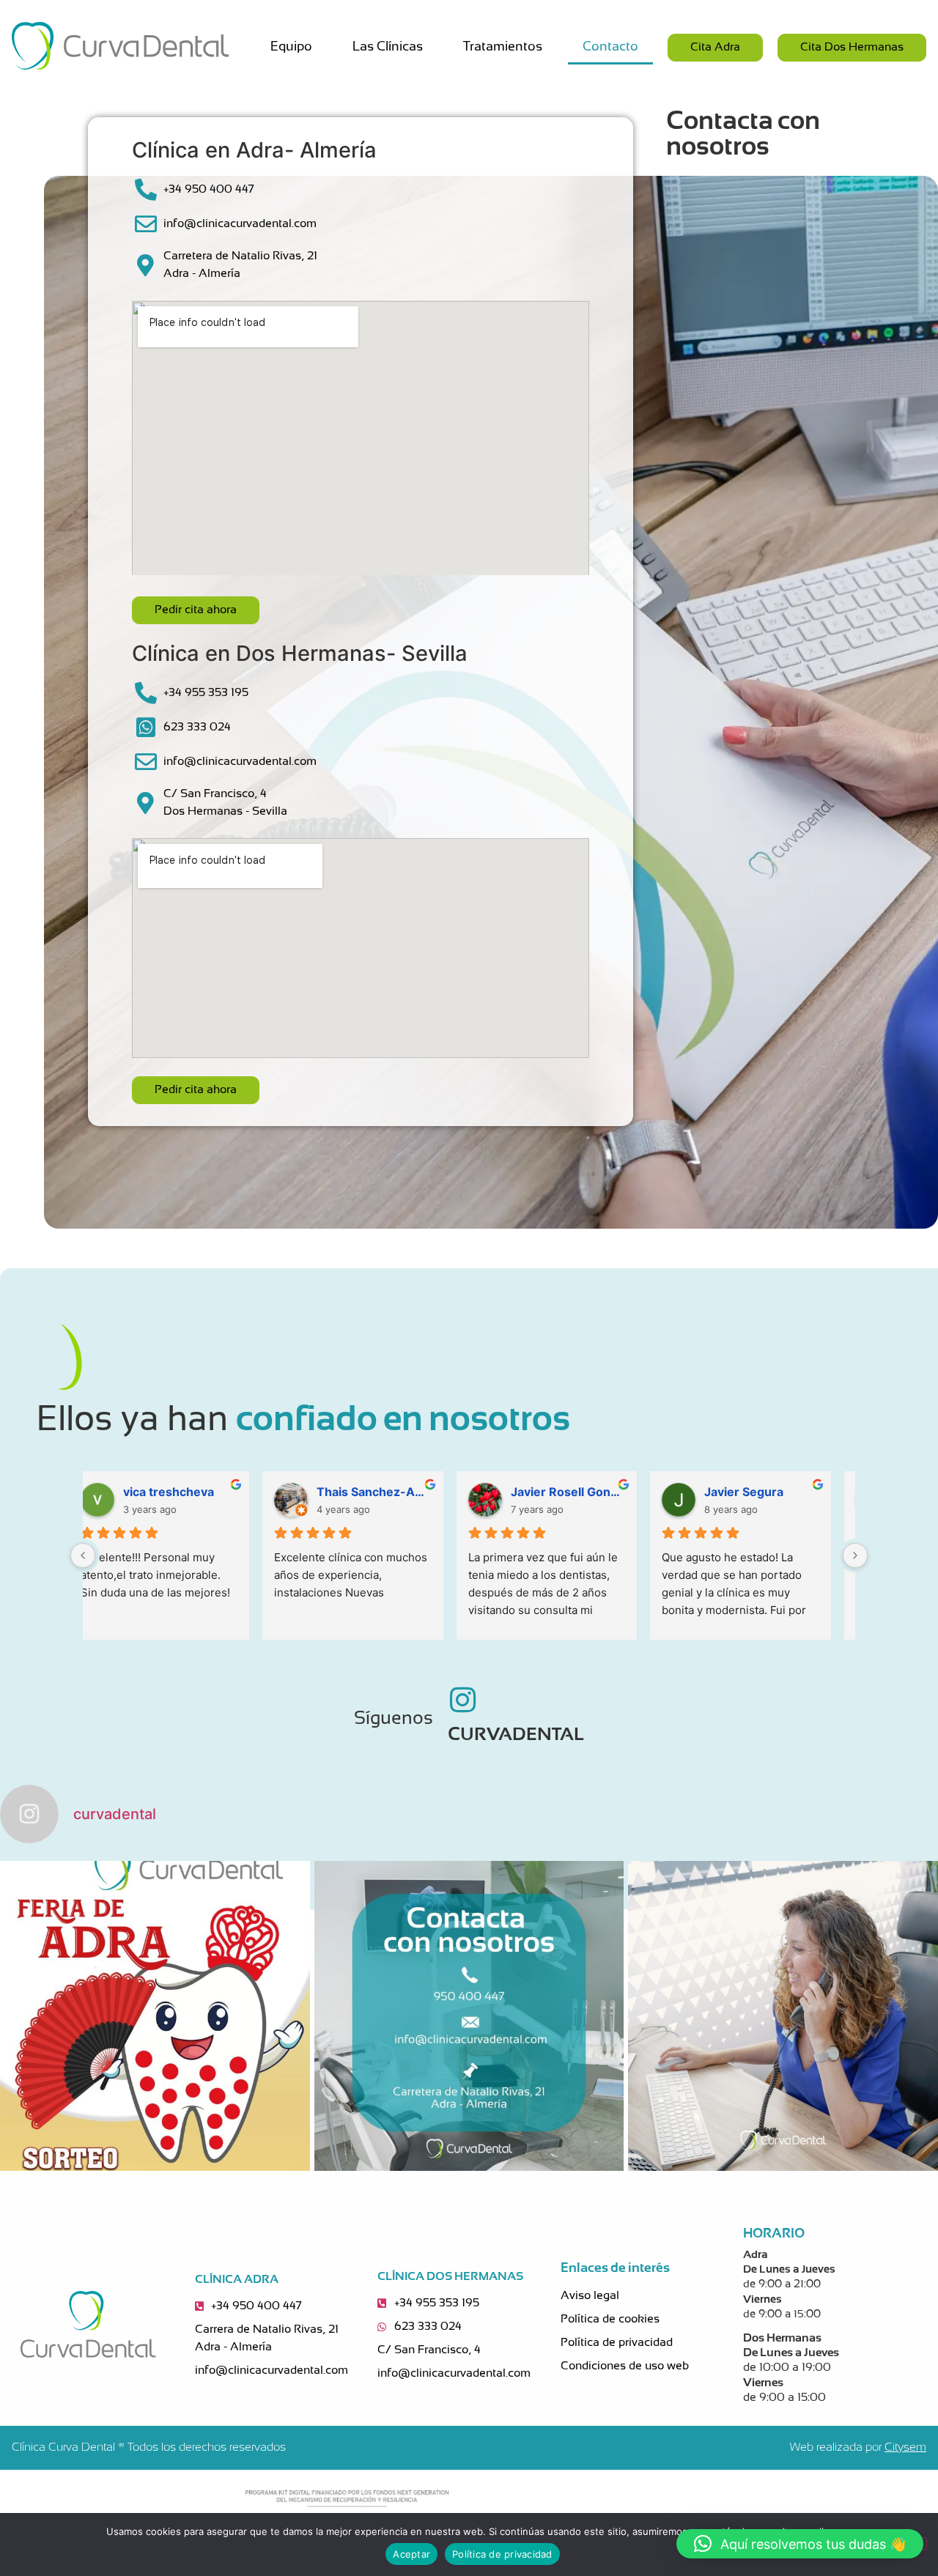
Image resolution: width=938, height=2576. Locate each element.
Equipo (291, 47)
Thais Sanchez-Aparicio (587, 1492)
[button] (800, 2544)
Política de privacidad (502, 2554)
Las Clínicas (388, 47)
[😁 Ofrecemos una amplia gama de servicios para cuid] (469, 2016)
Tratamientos (503, 47)
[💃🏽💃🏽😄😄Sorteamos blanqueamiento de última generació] (155, 2016)
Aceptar (411, 2554)
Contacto (610, 47)
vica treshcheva (382, 1492)
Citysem (905, 2447)
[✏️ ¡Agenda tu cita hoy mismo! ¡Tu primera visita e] (783, 2016)
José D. (163, 1492)
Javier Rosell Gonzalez (782, 1492)
